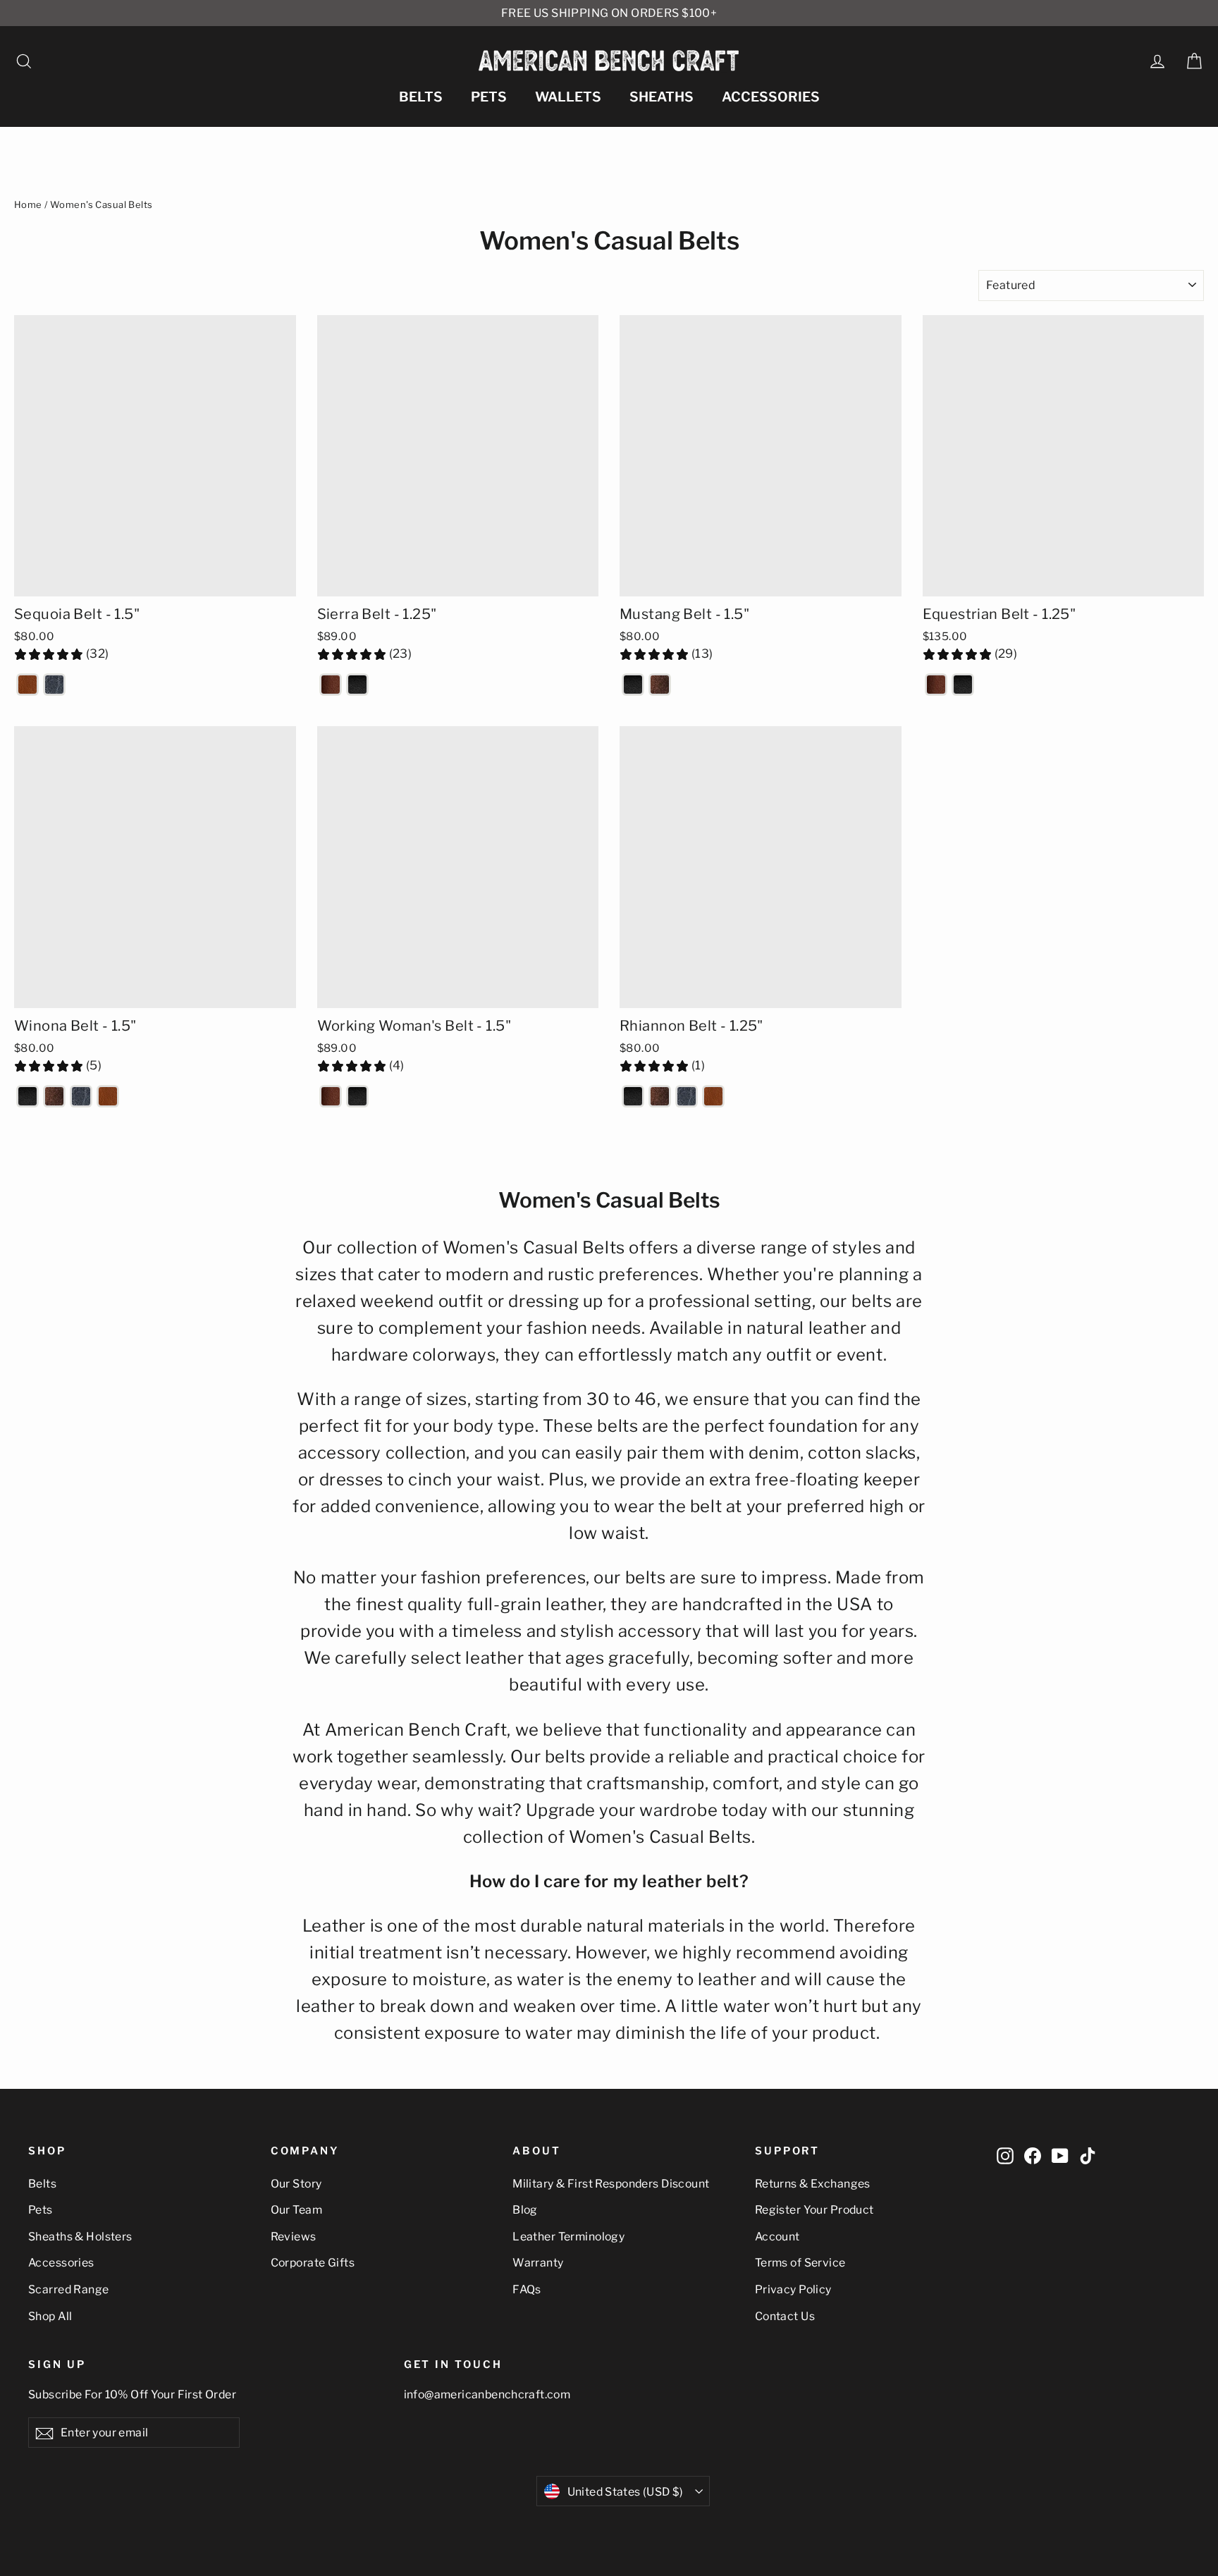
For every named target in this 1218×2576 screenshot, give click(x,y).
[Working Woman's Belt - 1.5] (331, 1096)
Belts (42, 2184)
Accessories (61, 2263)
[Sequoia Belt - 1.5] (27, 685)
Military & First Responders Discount (611, 2184)
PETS (489, 97)
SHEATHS (662, 97)
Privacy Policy (793, 2289)
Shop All (50, 2316)
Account (777, 2237)
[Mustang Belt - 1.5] (633, 685)
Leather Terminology (568, 2237)
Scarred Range (69, 2289)
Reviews (294, 2237)
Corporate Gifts (313, 2263)
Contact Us (785, 2316)
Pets (41, 2210)
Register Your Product (814, 2210)
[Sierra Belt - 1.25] (331, 685)
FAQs (527, 2289)
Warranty (538, 2263)
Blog (525, 2210)
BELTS (421, 97)
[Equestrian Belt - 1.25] (936, 685)
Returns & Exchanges (813, 2184)
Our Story (296, 2184)
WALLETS (568, 97)
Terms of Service (800, 2263)
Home (28, 204)
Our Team (296, 2210)
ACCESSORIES (771, 97)
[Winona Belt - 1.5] (27, 1096)
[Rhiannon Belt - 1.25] (633, 1096)
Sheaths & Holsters (80, 2237)
